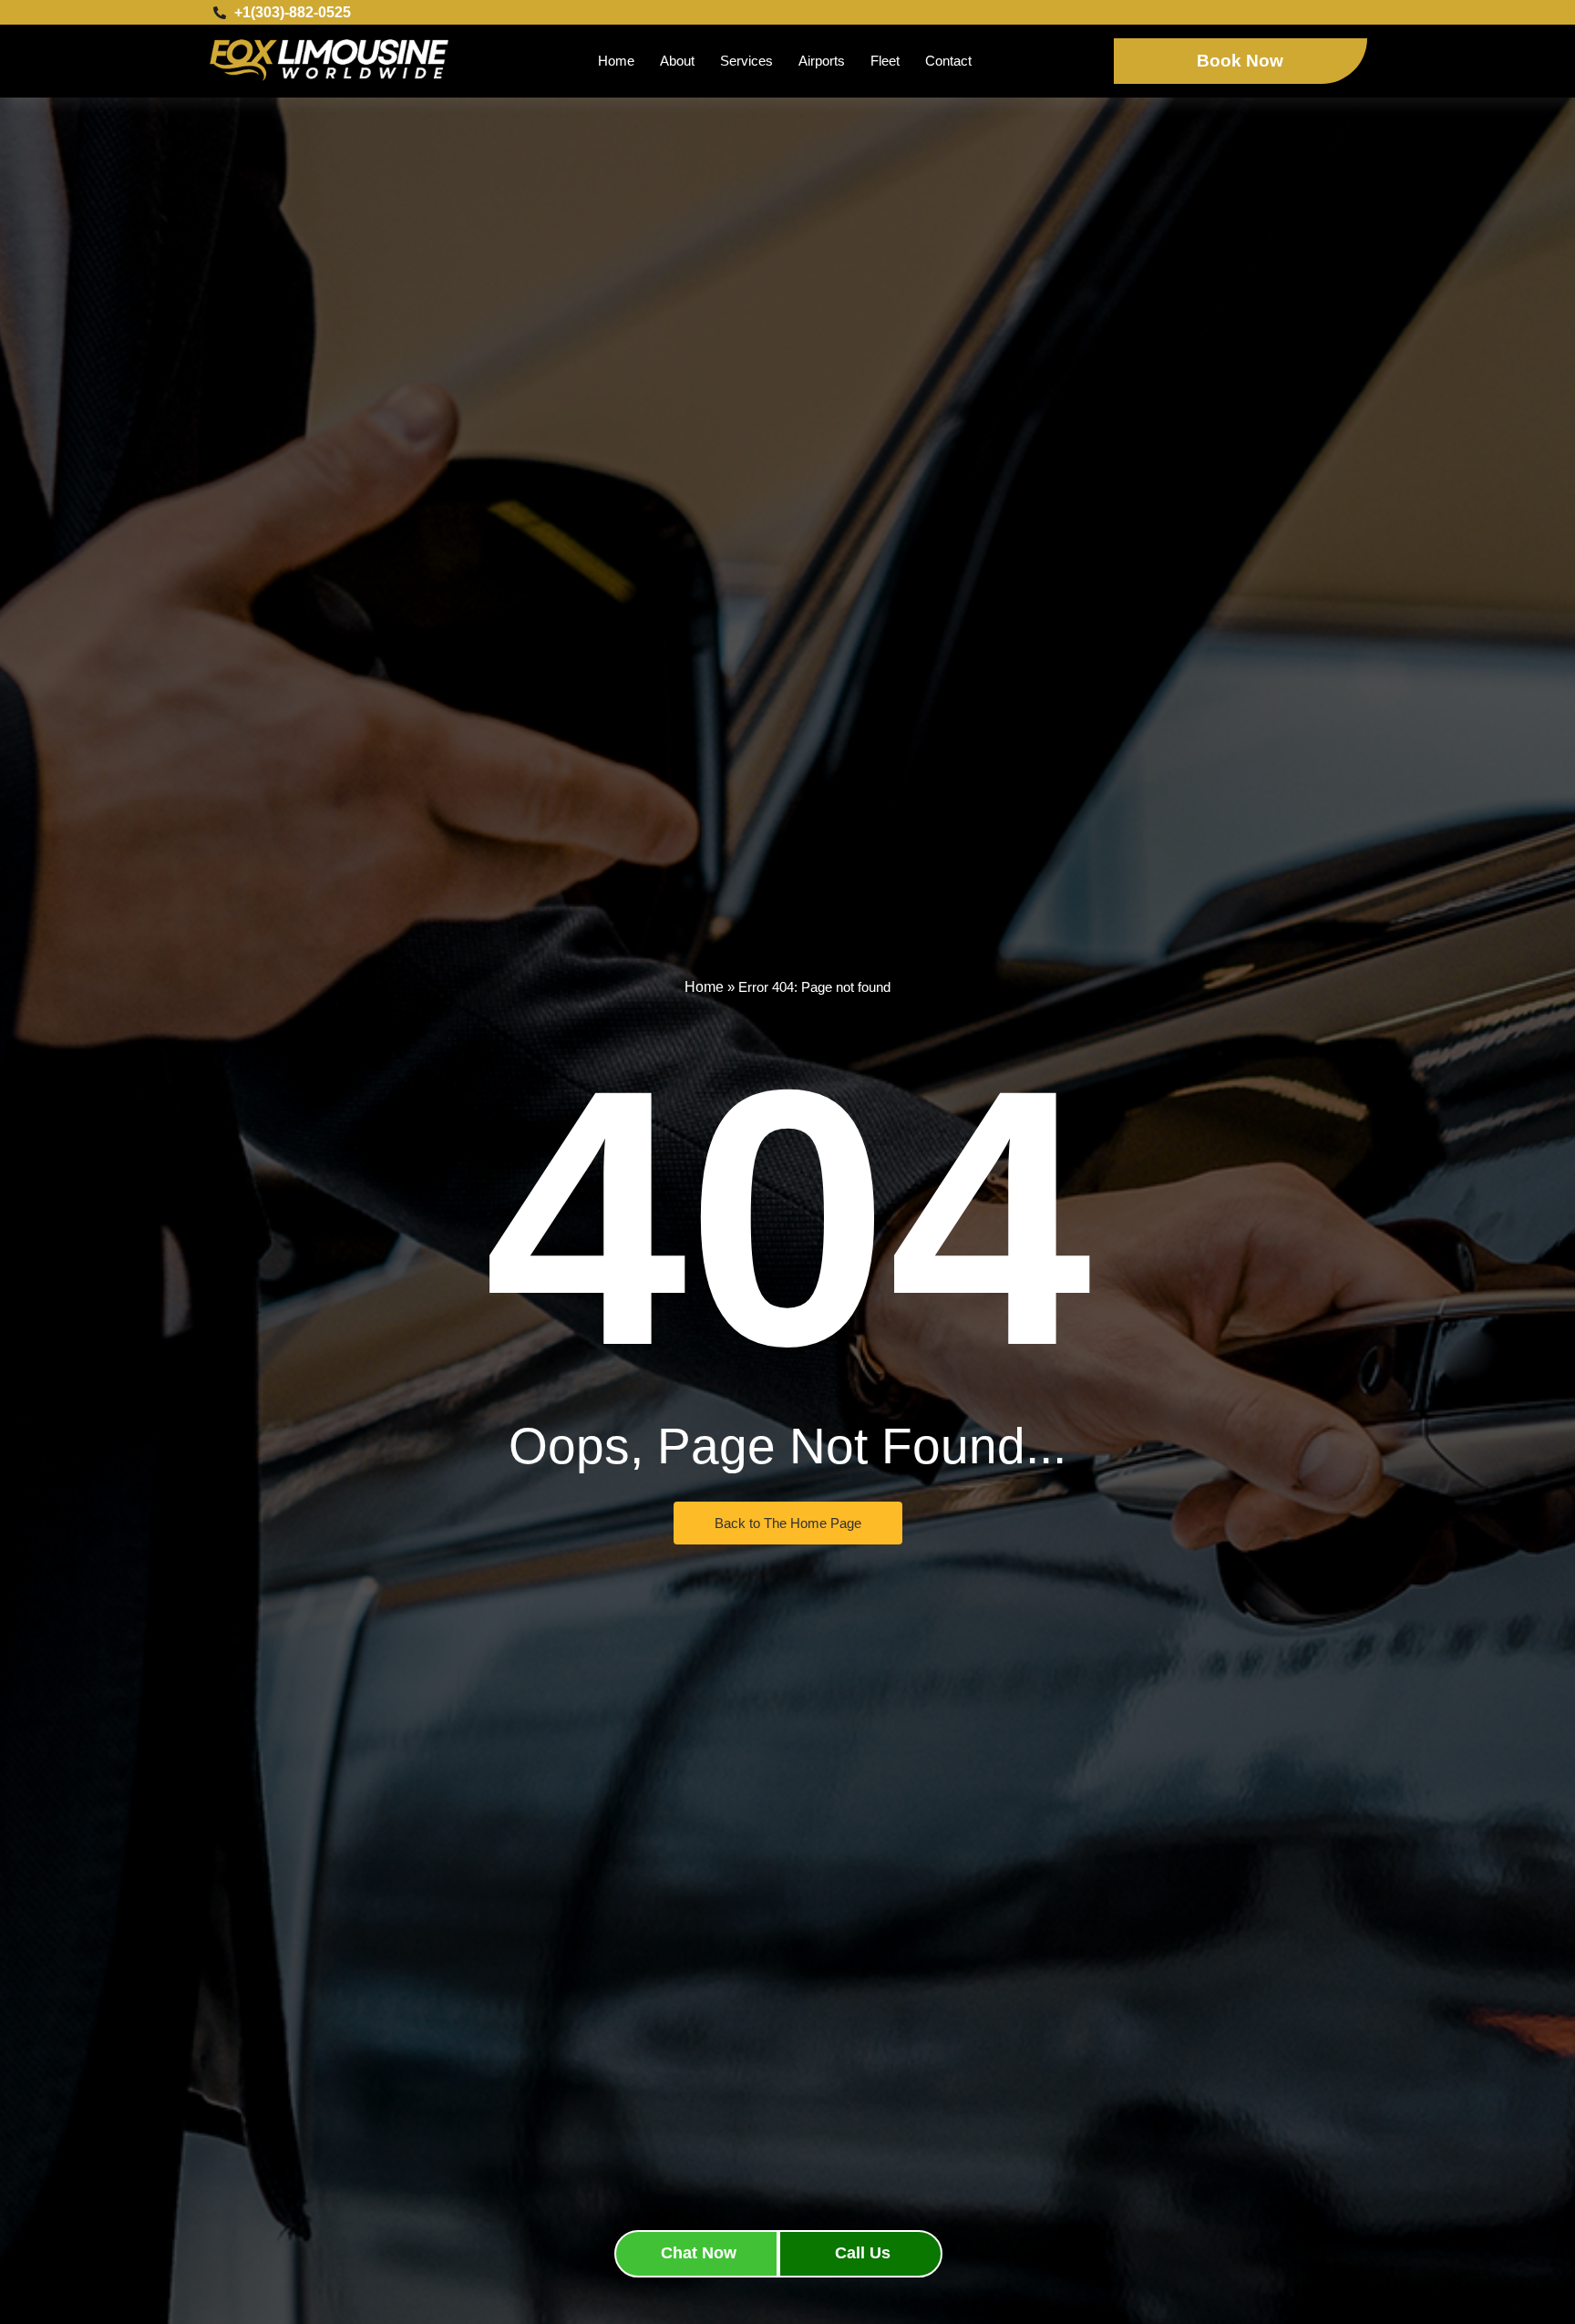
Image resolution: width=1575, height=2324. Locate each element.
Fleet (885, 61)
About (677, 61)
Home (616, 61)
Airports (822, 61)
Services (746, 61)
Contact (948, 61)
